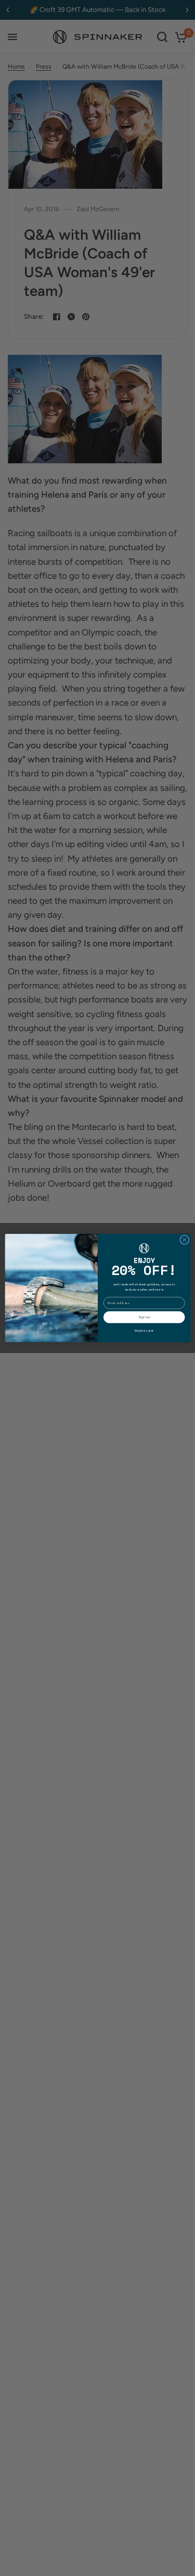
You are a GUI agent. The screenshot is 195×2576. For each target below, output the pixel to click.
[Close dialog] (184, 1240)
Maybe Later (144, 1330)
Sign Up (144, 1317)
